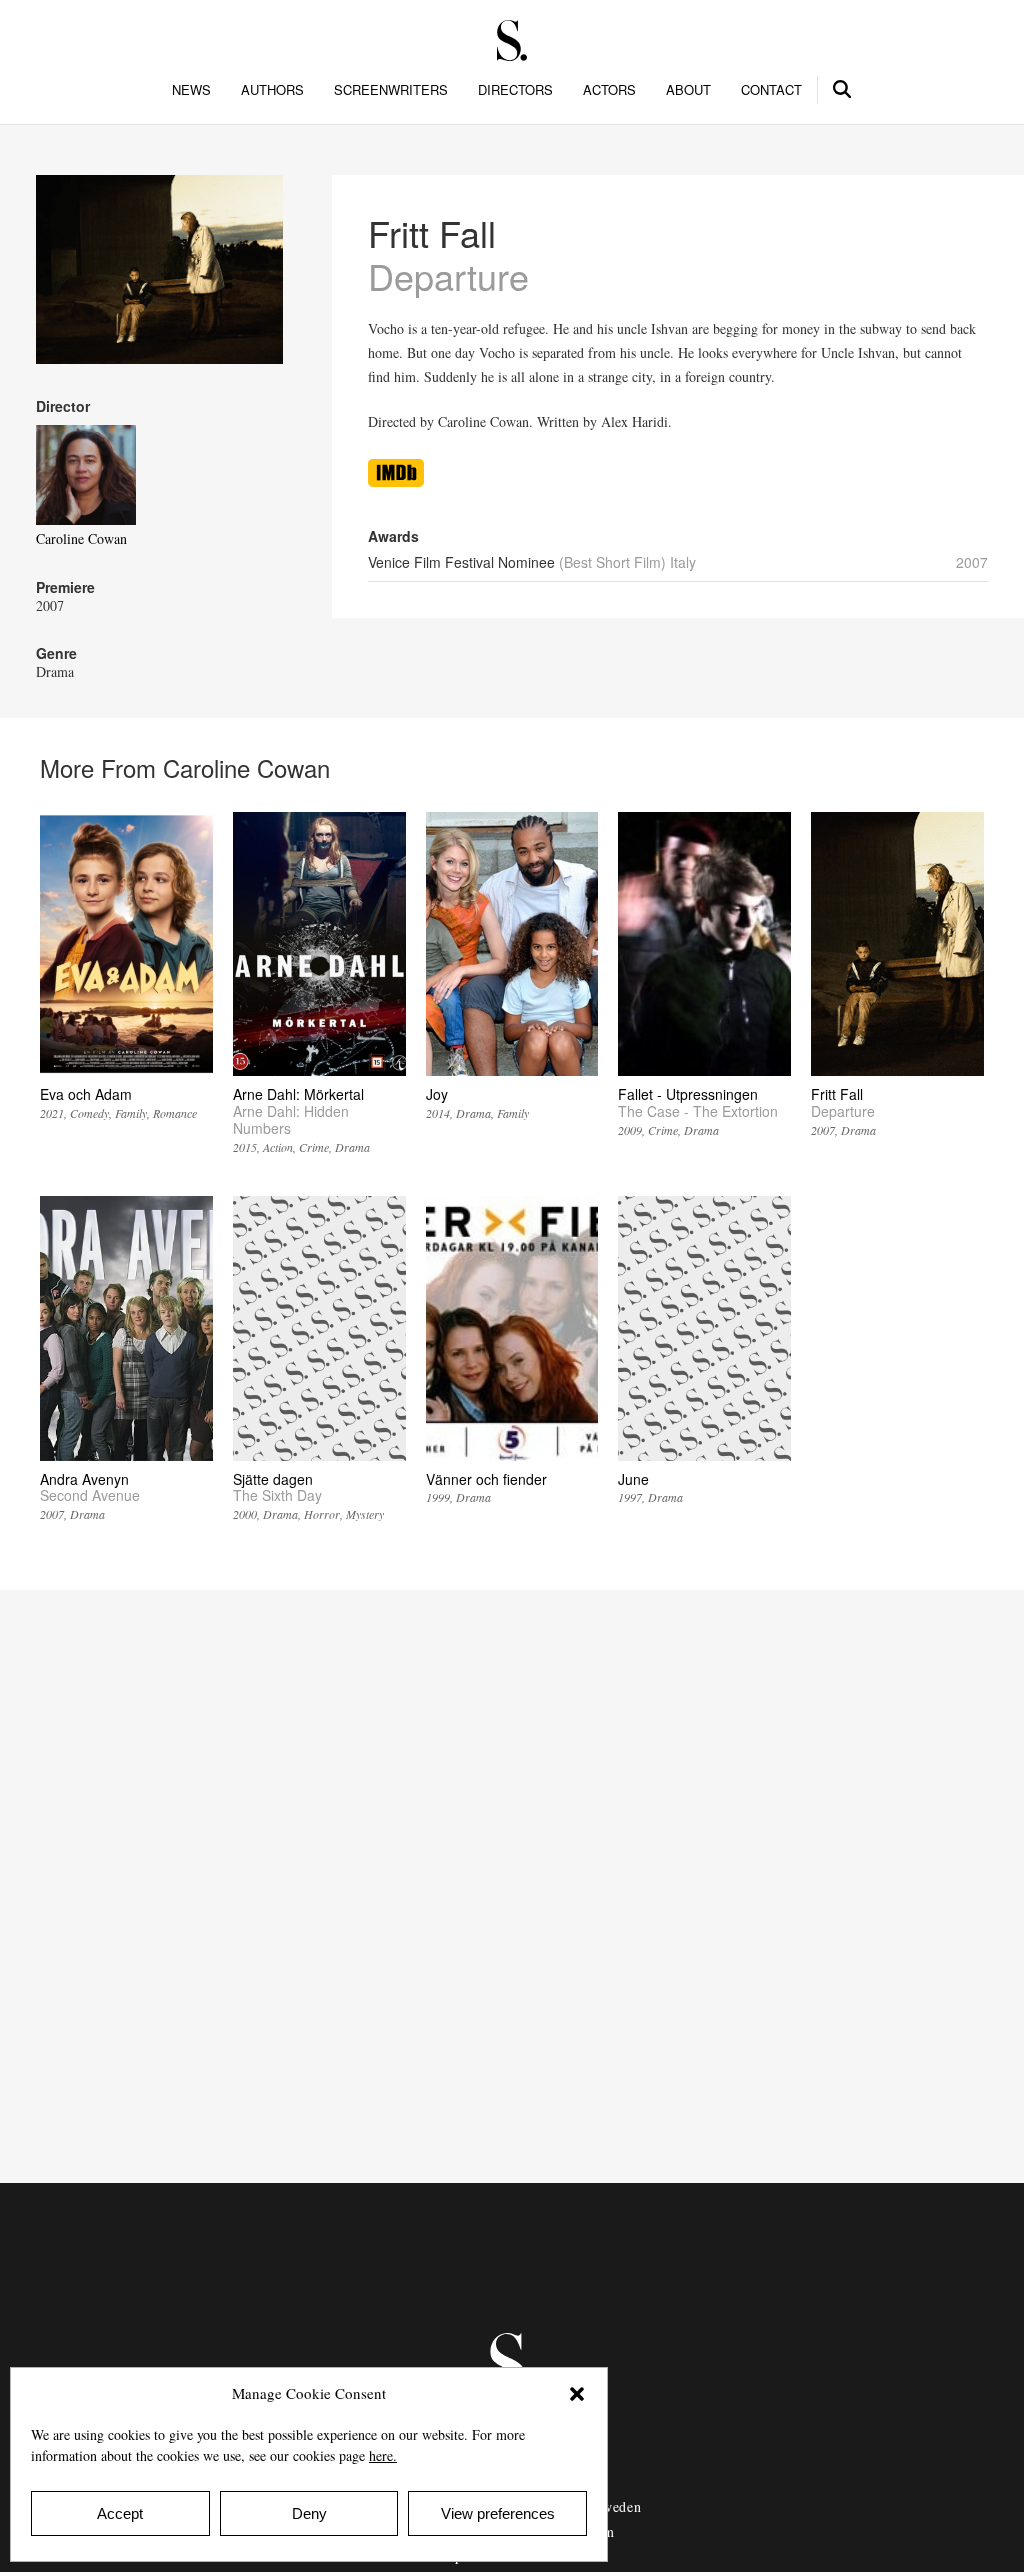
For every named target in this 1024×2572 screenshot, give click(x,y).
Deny (309, 2513)
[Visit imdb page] (396, 481)
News (191, 90)
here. (383, 2455)
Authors (272, 90)
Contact (771, 90)
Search (843, 86)
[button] (577, 2394)
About (688, 90)
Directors (515, 90)
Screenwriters (391, 90)
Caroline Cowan (81, 538)
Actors (609, 90)
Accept (120, 2513)
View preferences (498, 2513)
